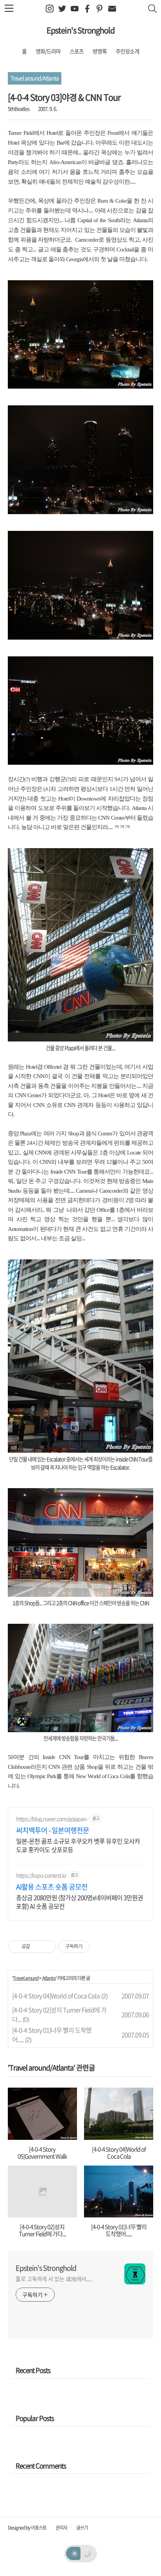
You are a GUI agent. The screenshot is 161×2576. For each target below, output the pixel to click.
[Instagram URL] (49, 9)
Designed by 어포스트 (27, 2528)
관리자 (61, 2528)
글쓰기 (82, 2528)
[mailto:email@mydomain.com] (112, 9)
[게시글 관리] (47, 1947)
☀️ (74, 2553)
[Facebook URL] (87, 9)
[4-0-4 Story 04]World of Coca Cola (56, 1996)
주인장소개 (127, 51)
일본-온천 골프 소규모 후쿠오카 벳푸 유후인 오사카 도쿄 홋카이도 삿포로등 (78, 1845)
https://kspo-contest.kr (41, 1875)
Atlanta (49, 1978)
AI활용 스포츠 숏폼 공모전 (52, 1887)
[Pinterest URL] (99, 9)
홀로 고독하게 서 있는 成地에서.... (54, 2279)
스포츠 (77, 51)
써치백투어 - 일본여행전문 (53, 1830)
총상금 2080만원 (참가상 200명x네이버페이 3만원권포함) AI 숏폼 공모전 (80, 1902)
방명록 (100, 51)
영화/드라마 (48, 51)
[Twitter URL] (62, 9)
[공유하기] (37, 1947)
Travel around (26, 1978)
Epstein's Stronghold (80, 30)
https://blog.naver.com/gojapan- (52, 1819)
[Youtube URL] (74, 9)
